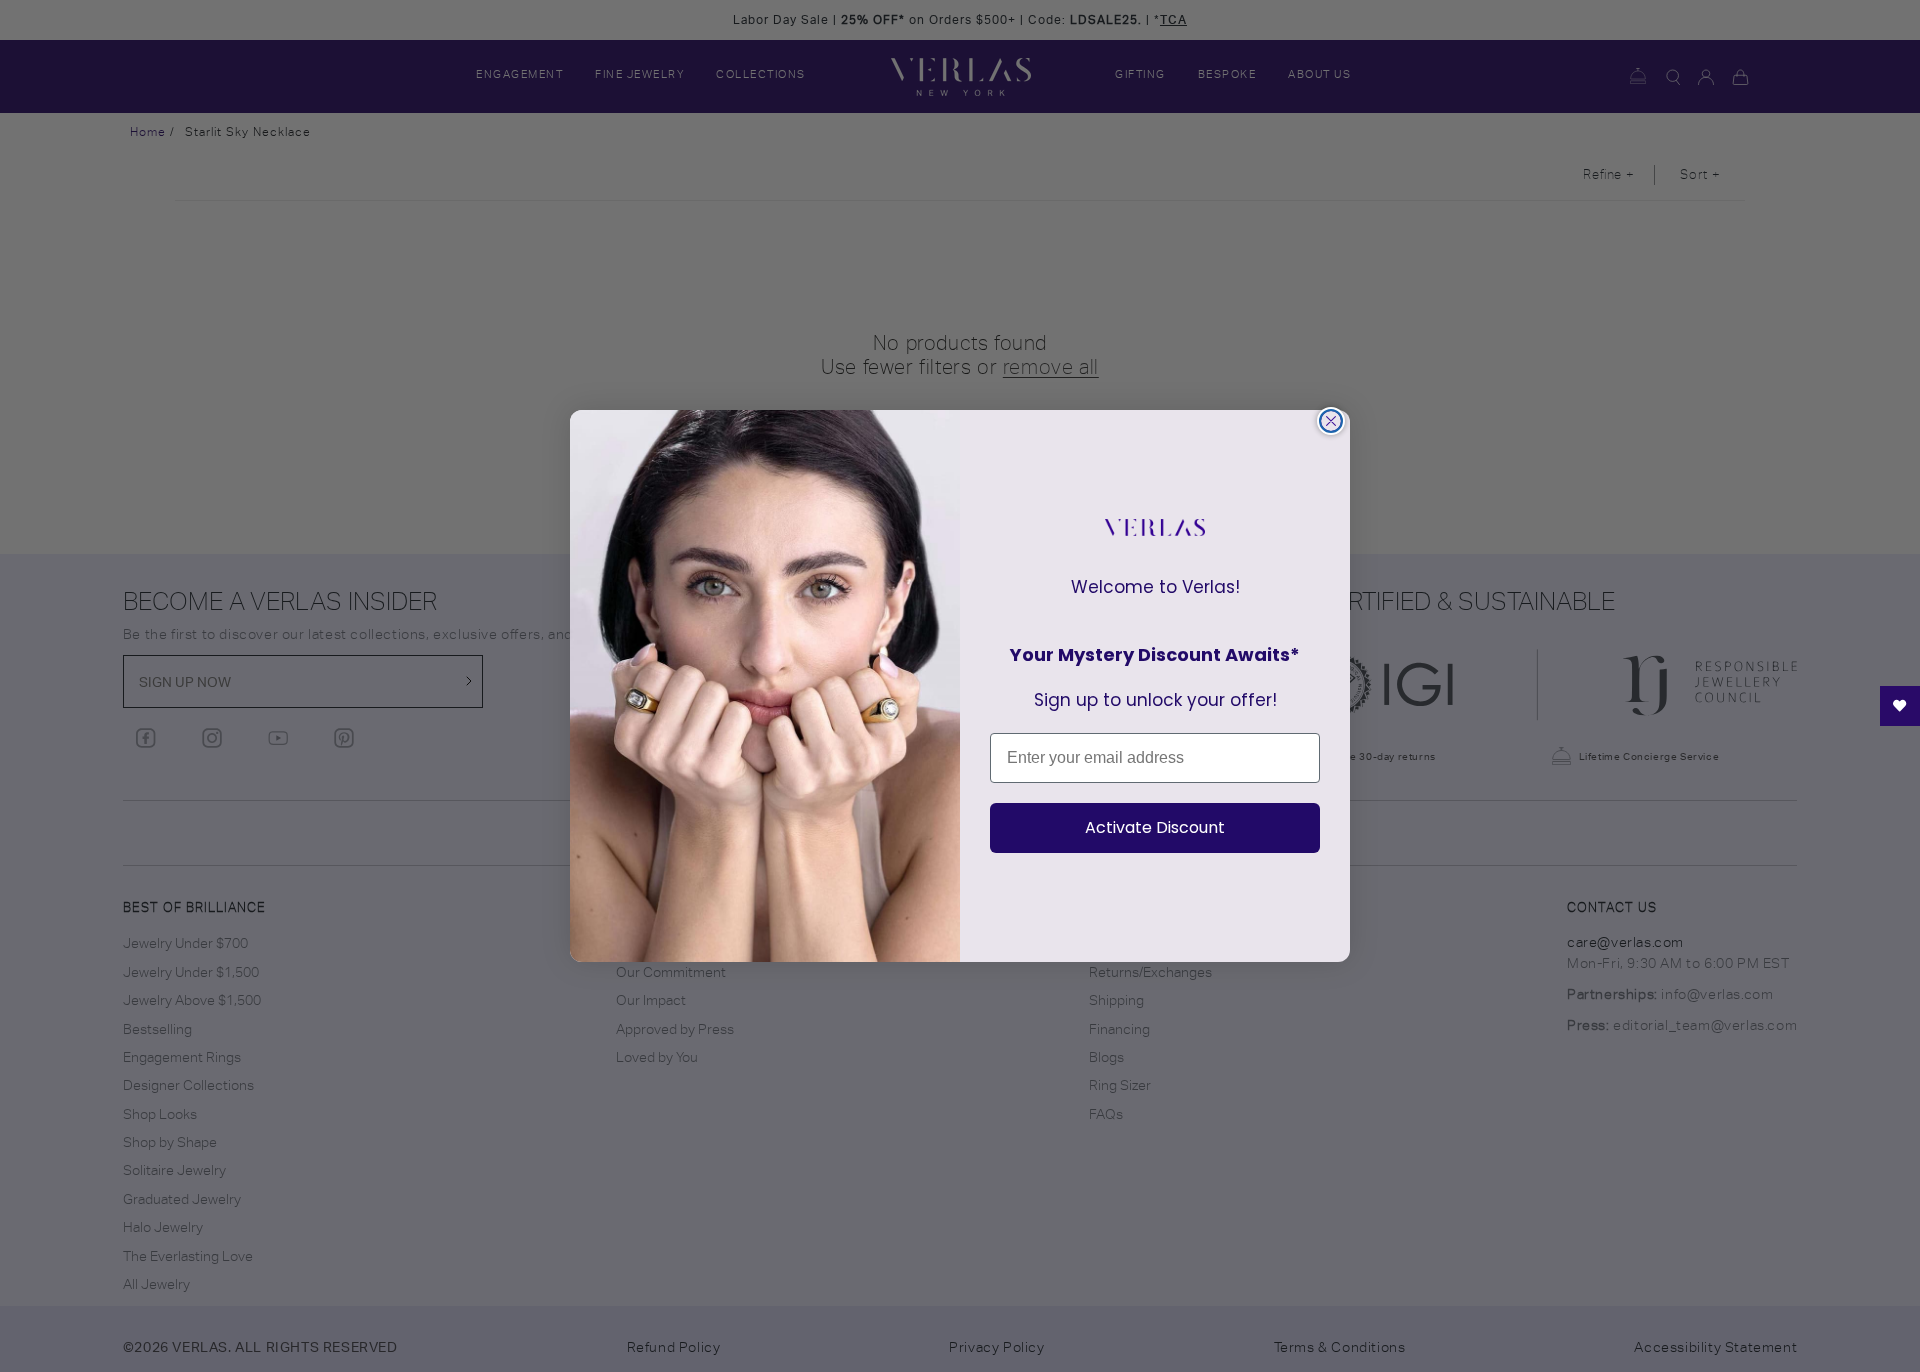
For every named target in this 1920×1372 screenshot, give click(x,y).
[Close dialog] (1331, 421)
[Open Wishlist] (1900, 706)
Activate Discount (1155, 827)
